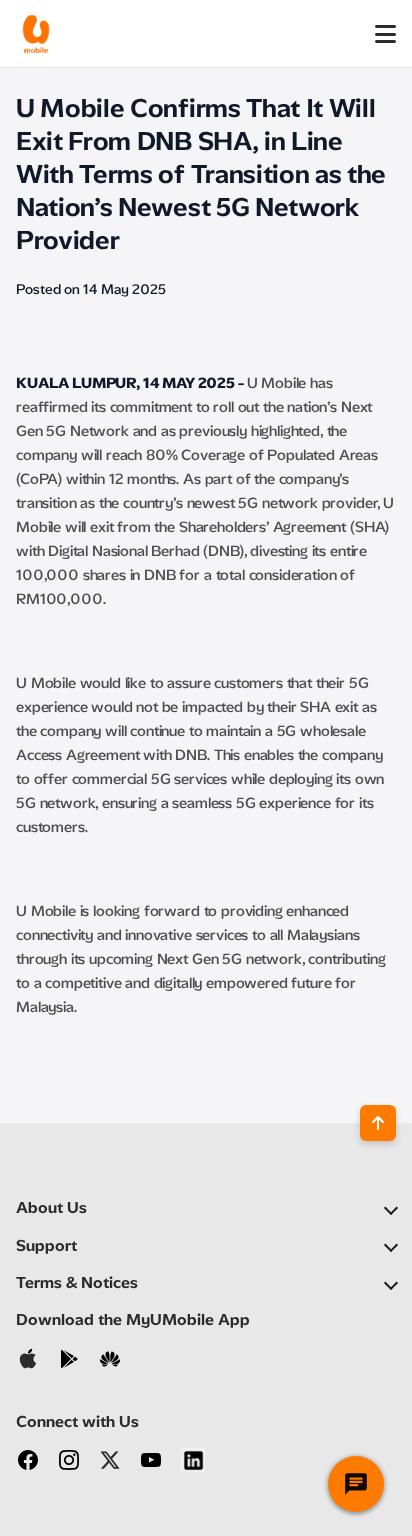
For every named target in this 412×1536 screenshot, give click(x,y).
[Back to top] (378, 1123)
